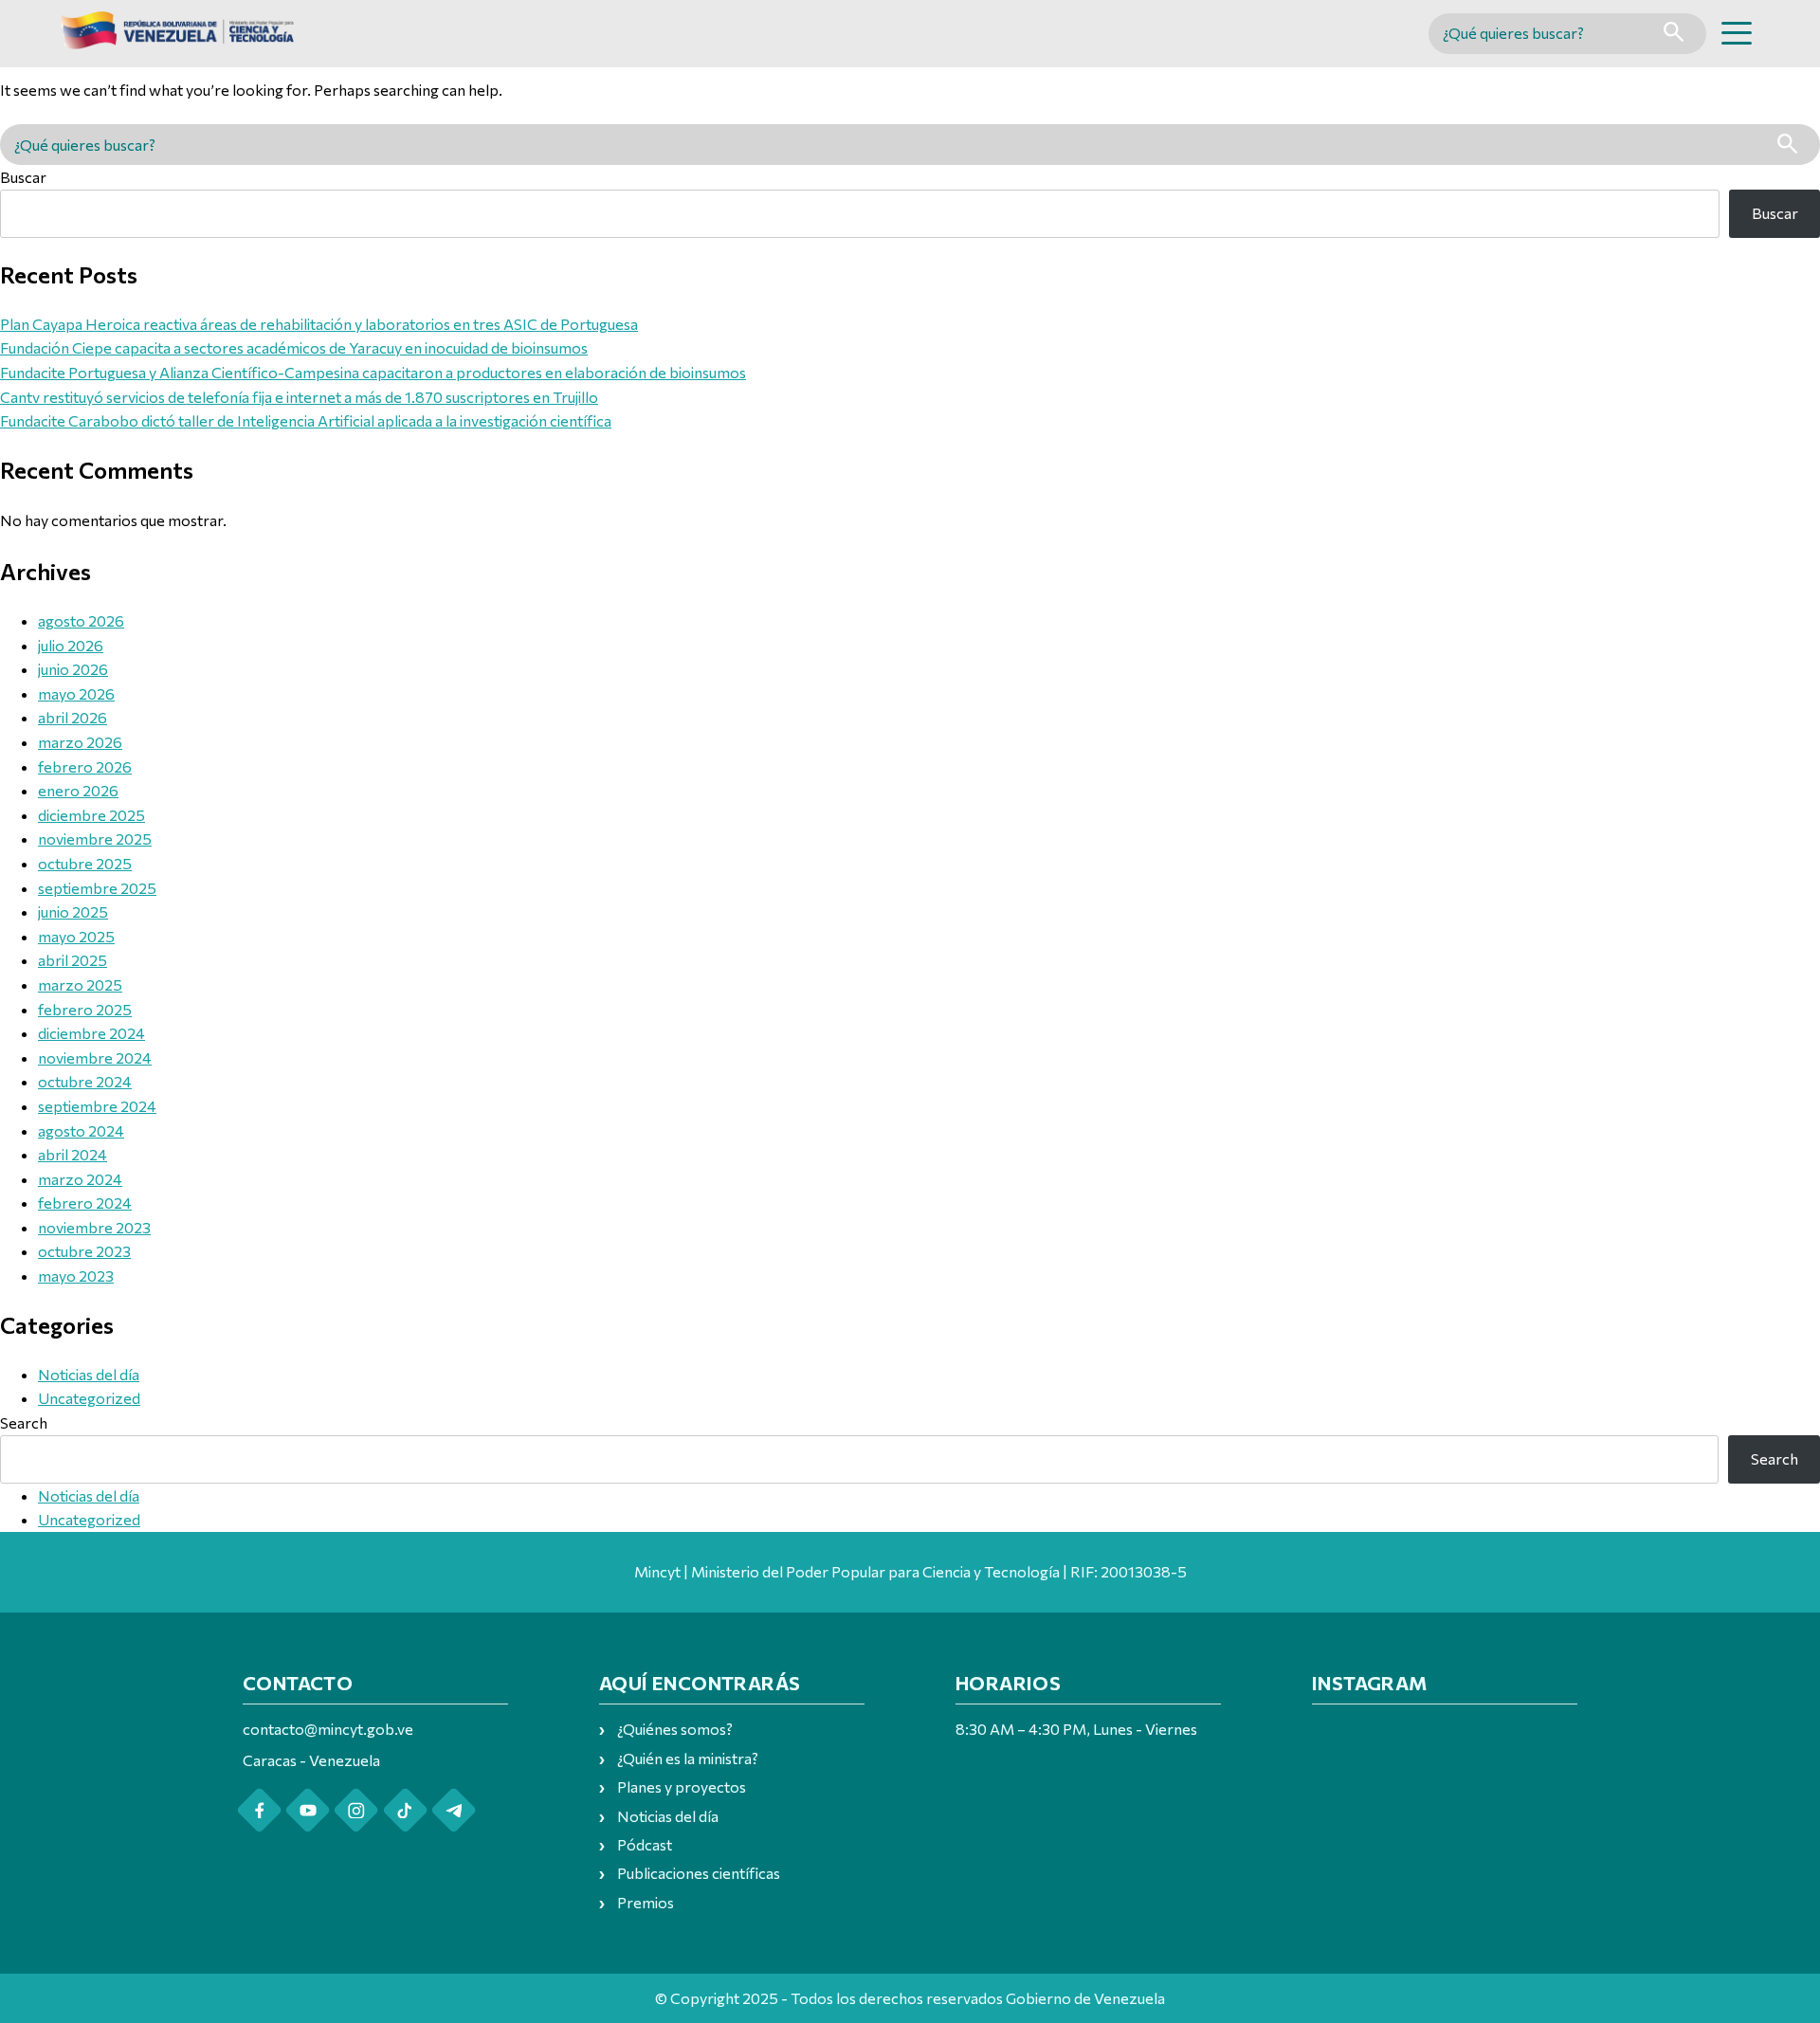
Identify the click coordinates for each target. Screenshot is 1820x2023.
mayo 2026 (76, 693)
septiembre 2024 (97, 1106)
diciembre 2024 (91, 1033)
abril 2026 (73, 717)
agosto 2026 (81, 620)
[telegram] (454, 1810)
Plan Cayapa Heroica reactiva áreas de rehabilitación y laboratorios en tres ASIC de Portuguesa (319, 324)
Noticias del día (89, 1374)
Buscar (23, 177)
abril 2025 (73, 960)
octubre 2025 (85, 863)
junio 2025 (73, 911)
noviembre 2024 (95, 1057)
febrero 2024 (85, 1203)
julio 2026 (71, 645)
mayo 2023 (76, 1276)
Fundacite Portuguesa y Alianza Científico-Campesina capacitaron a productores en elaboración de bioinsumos (373, 372)
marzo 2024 (80, 1179)
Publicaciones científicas (699, 1873)
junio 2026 (73, 669)
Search (24, 1422)
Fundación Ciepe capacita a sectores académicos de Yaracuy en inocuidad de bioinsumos (294, 347)
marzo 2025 (80, 984)
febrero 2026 (85, 766)
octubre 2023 (84, 1251)
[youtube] (308, 1810)
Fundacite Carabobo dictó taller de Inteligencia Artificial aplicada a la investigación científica (306, 420)
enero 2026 (78, 790)
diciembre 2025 (91, 815)
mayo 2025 (76, 936)
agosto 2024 (81, 1130)
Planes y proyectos (682, 1786)
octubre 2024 (85, 1081)
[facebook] (259, 1810)
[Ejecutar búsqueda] (1674, 34)
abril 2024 (73, 1154)
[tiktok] (405, 1810)
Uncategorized (89, 1398)
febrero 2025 (85, 1009)
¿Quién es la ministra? (688, 1758)
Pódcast (645, 1844)
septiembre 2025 (97, 888)
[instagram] (356, 1810)
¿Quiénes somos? (675, 1729)
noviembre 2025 (95, 838)
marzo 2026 (80, 742)
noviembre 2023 (94, 1227)
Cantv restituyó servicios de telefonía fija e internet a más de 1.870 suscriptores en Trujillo (299, 397)
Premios (646, 1902)
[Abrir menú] (1737, 33)
